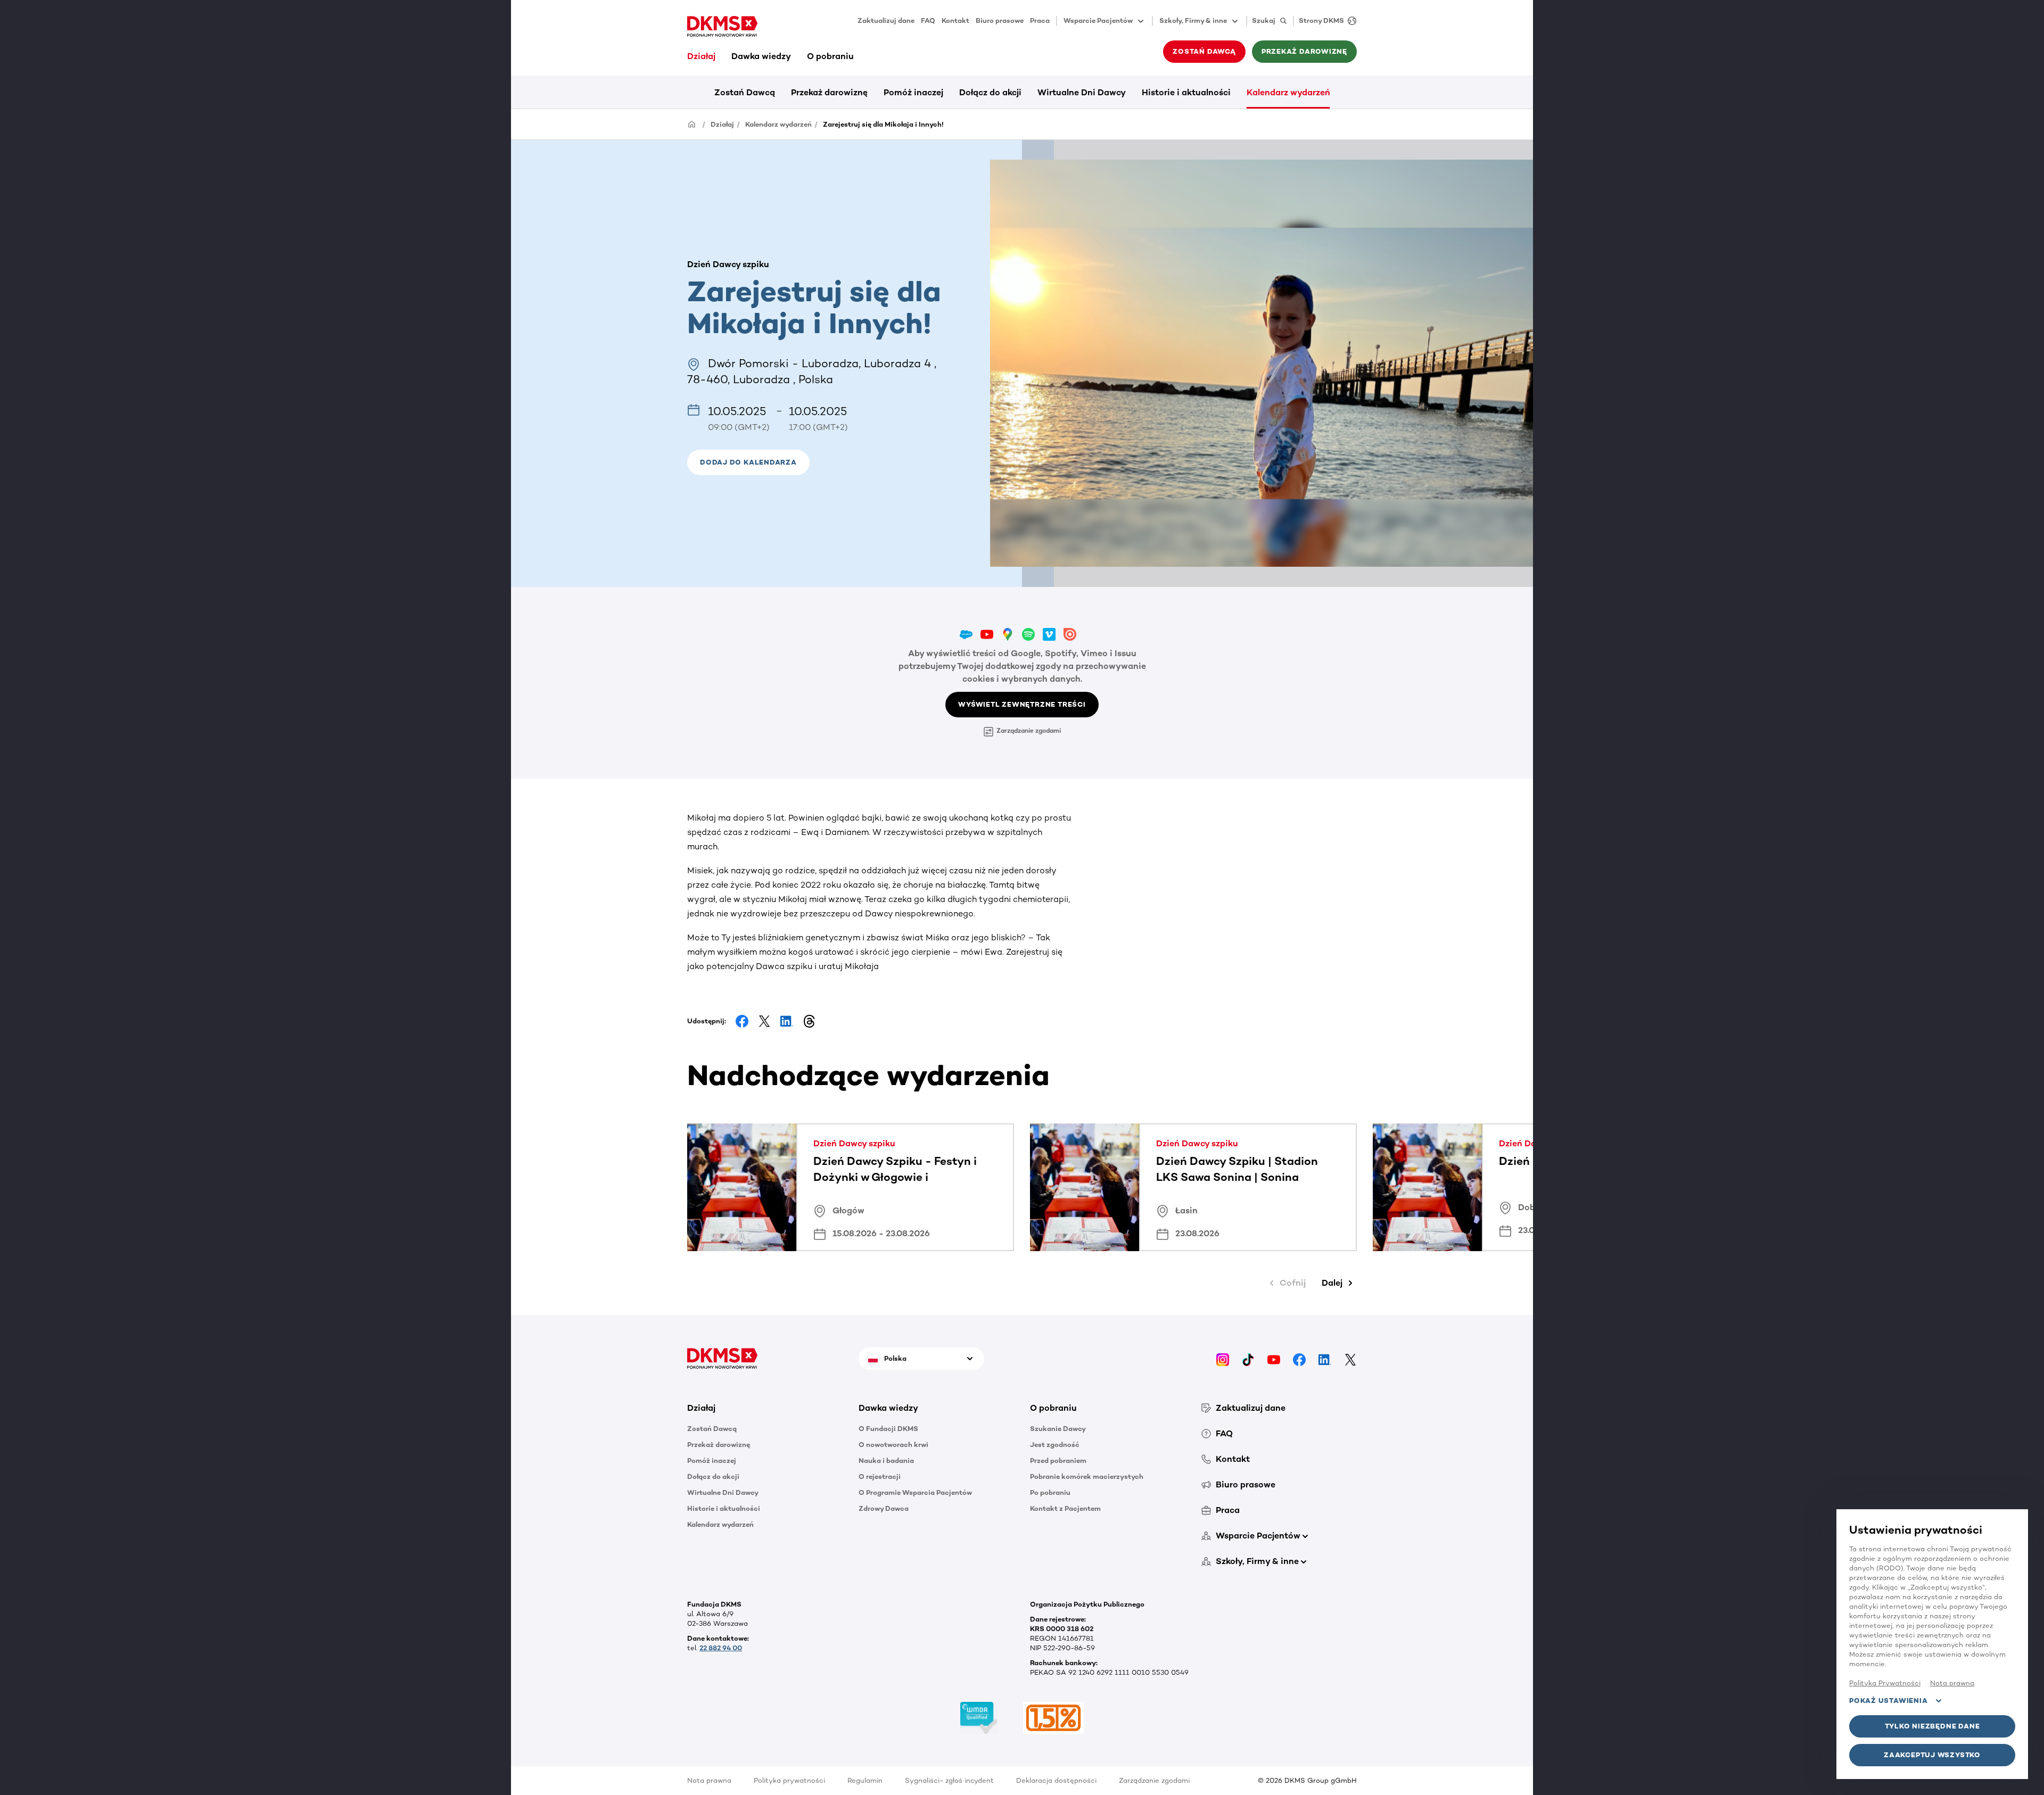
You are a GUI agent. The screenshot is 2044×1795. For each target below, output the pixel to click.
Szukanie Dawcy (1058, 1429)
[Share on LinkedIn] (787, 1021)
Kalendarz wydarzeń (1288, 92)
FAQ (928, 20)
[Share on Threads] (809, 1021)
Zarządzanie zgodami (1029, 731)
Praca (1040, 20)
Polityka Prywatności (1885, 1683)
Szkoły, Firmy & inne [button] (1193, 20)
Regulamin (865, 1780)
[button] (748, 462)
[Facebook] (1299, 1358)
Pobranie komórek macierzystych (1087, 1476)
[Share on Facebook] (742, 1021)
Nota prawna (709, 1780)
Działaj (701, 56)
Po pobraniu (1050, 1492)
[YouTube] (1274, 1358)
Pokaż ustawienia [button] (1888, 1701)
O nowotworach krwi (893, 1445)
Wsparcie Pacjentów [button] (1098, 20)
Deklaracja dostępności (1056, 1780)
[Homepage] (692, 124)
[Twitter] (1350, 1358)
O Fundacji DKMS (888, 1429)
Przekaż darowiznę (829, 92)
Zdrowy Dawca (884, 1508)
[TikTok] (1248, 1358)
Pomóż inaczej (913, 92)
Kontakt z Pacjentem (1065, 1508)
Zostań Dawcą (745, 92)
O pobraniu (830, 56)
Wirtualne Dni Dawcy (1082, 92)
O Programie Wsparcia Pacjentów (915, 1492)
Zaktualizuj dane (886, 20)
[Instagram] (1223, 1358)
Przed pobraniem (1058, 1461)
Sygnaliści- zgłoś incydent (949, 1780)
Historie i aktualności (1186, 92)
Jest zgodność (1055, 1445)
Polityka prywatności (789, 1780)
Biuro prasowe (1000, 20)
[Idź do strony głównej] (722, 27)
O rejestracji (880, 1476)
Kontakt (955, 20)
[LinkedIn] (1325, 1358)
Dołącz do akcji (990, 92)
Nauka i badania (886, 1461)
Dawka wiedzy (761, 56)
